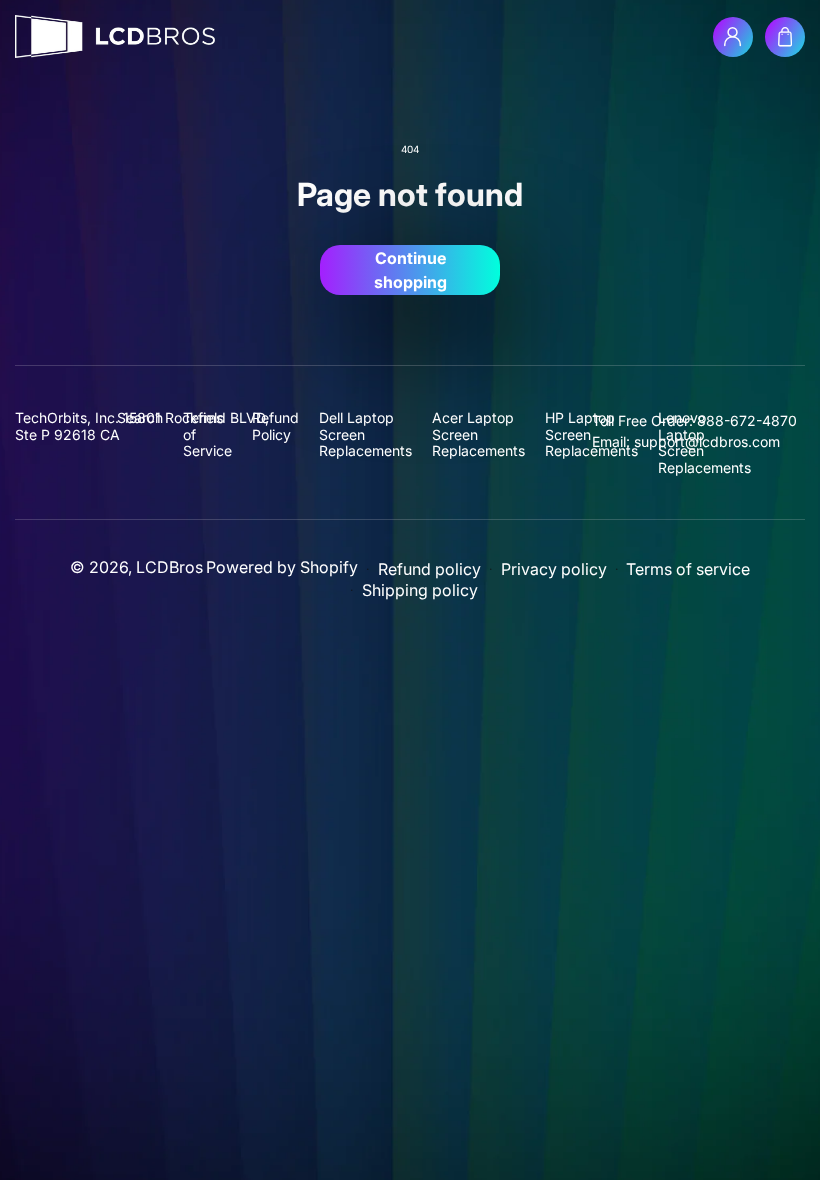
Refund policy (429, 569)
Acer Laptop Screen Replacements (478, 434)
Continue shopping (410, 270)
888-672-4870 (747, 420)
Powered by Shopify (282, 567)
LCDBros (169, 567)
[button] (785, 37)
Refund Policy (275, 426)
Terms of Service (207, 434)
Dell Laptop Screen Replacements (365, 434)
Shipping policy (420, 590)
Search (140, 418)
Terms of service (688, 569)
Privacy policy (554, 569)
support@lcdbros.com (707, 441)
